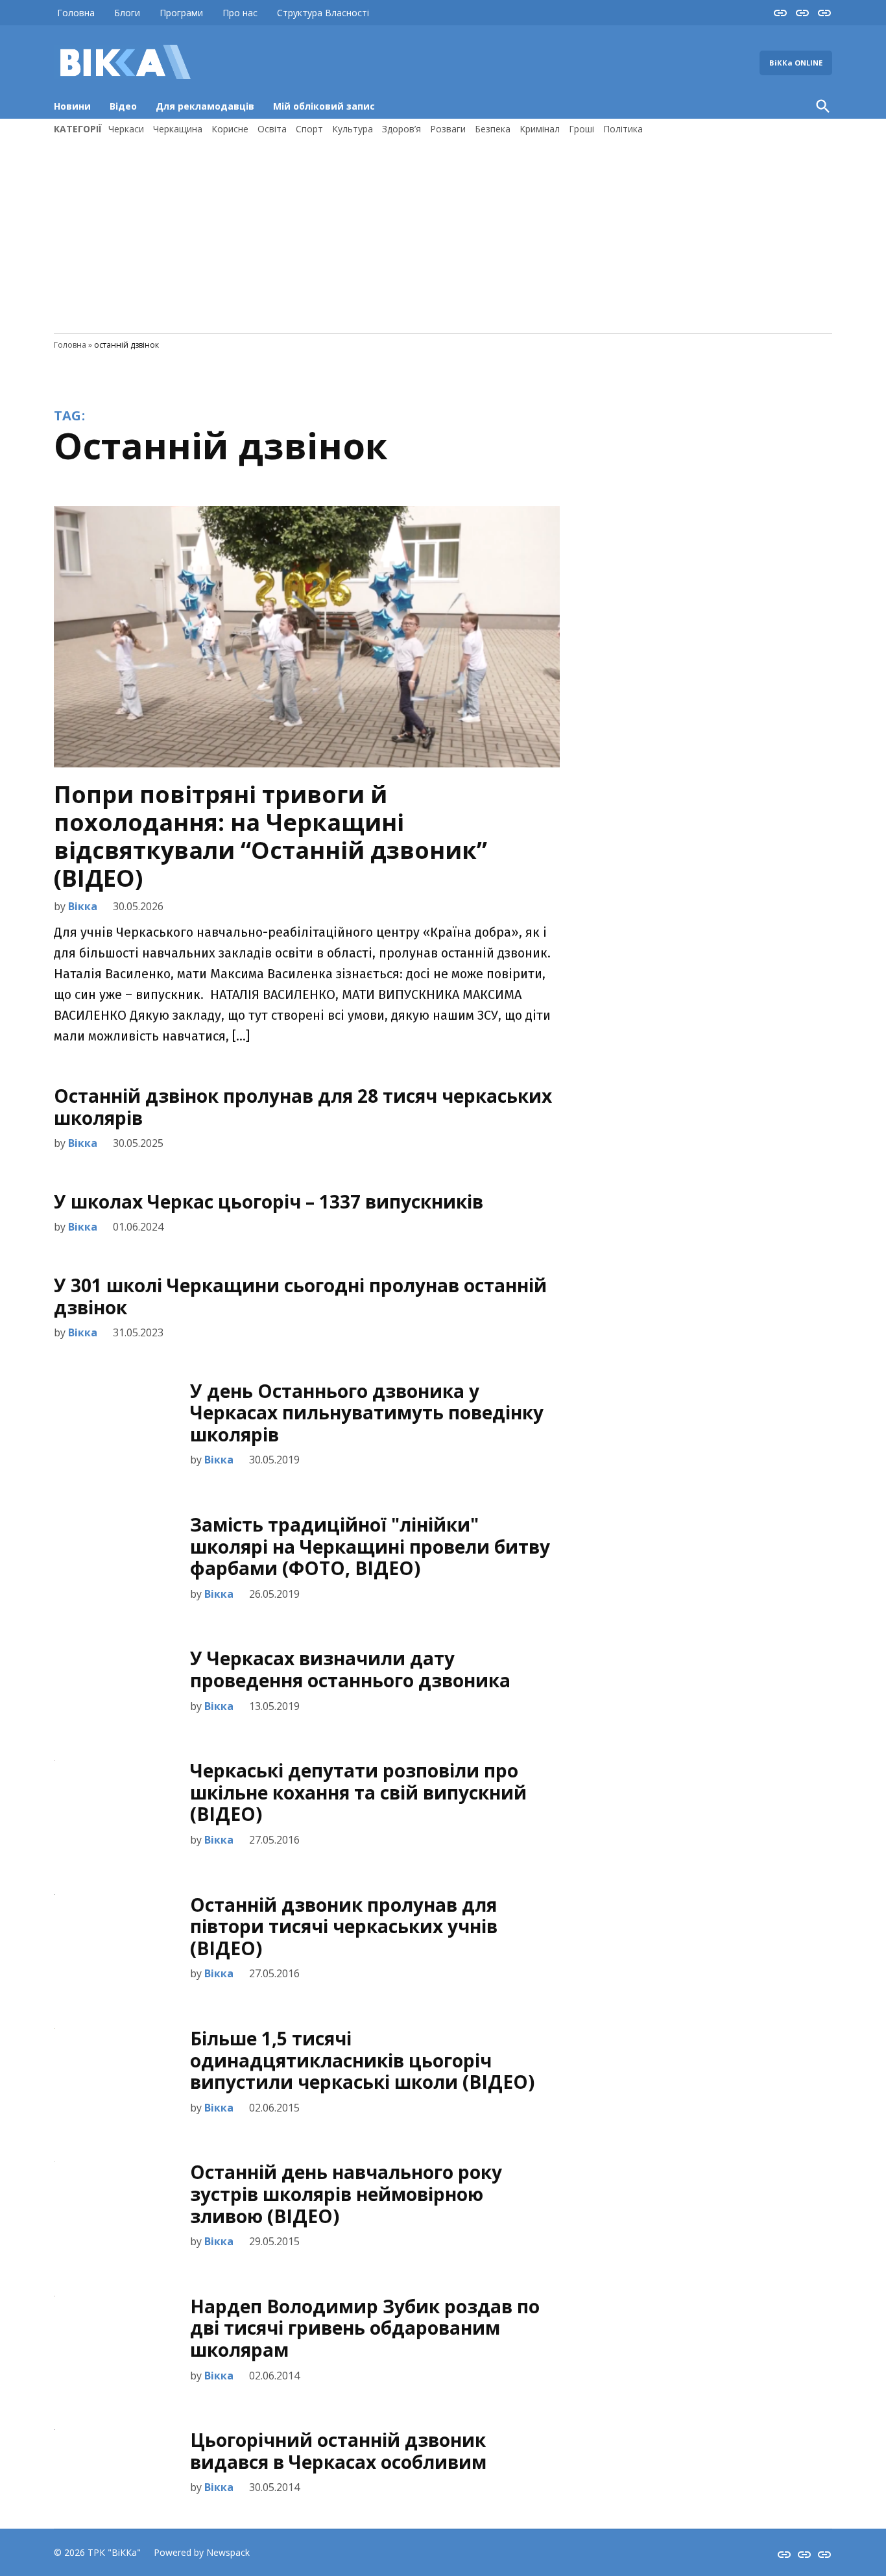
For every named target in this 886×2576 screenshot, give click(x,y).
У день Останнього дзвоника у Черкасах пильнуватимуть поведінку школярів (367, 1413)
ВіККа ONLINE (796, 63)
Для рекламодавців (205, 106)
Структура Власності (323, 13)
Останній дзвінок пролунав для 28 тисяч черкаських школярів (303, 1107)
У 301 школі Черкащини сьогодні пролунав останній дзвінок (300, 1296)
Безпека (493, 129)
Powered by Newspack (202, 2552)
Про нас (240, 13)
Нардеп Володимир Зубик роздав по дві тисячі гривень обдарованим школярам (365, 2328)
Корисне (230, 129)
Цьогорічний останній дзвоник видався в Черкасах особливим (338, 2451)
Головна (76, 13)
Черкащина (178, 129)
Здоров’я (401, 129)
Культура (353, 129)
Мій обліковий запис (324, 106)
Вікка (83, 906)
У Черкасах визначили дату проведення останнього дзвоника (350, 1669)
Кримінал (540, 129)
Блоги (127, 13)
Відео (123, 106)
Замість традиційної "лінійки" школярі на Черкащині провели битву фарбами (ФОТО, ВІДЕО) (370, 1546)
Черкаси (126, 129)
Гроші (581, 129)
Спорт (309, 129)
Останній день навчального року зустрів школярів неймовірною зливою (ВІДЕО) (346, 2194)
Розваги (448, 129)
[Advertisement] (443, 233)
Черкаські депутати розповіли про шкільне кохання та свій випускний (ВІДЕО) (358, 1792)
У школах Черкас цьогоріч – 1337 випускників (269, 1201)
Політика (623, 129)
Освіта (272, 129)
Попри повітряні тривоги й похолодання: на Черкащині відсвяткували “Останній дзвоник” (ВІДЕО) (270, 837)
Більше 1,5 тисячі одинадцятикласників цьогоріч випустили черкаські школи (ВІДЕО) (362, 2060)
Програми (181, 13)
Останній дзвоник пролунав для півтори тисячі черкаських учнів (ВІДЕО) (344, 1926)
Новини (72, 106)
